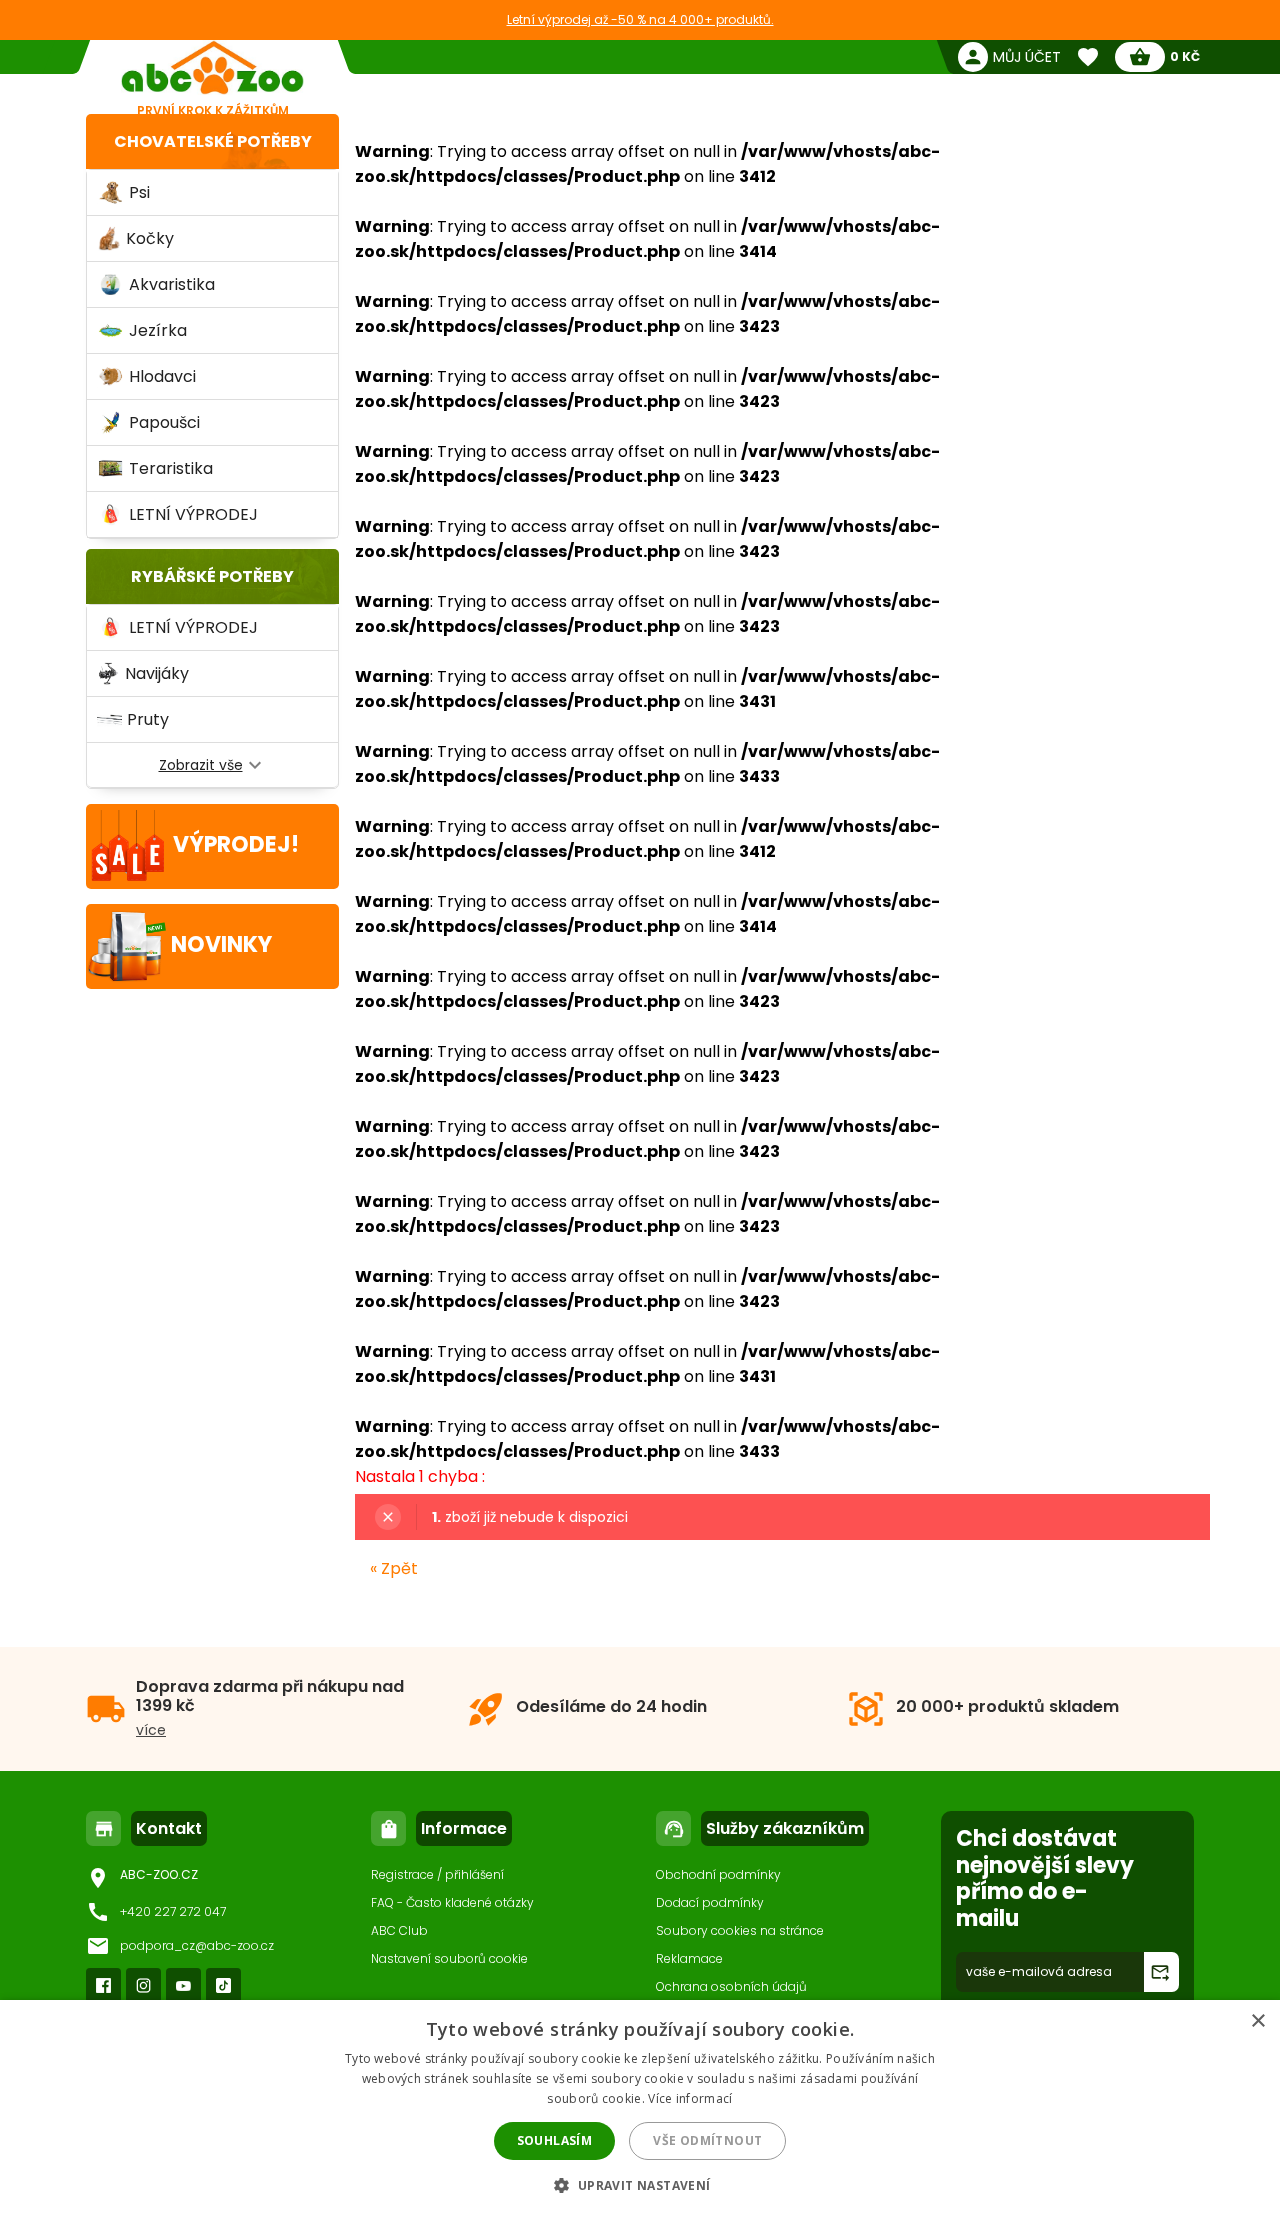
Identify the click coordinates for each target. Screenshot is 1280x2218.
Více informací (690, 2098)
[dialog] (640, 2109)
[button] (639, 2184)
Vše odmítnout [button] (707, 2140)
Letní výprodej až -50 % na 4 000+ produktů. (640, 19)
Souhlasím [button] (555, 2140)
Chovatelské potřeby (213, 141)
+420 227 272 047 (173, 1911)
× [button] (1257, 2021)
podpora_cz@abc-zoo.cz (197, 1945)
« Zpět (394, 1568)
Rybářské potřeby (212, 576)
